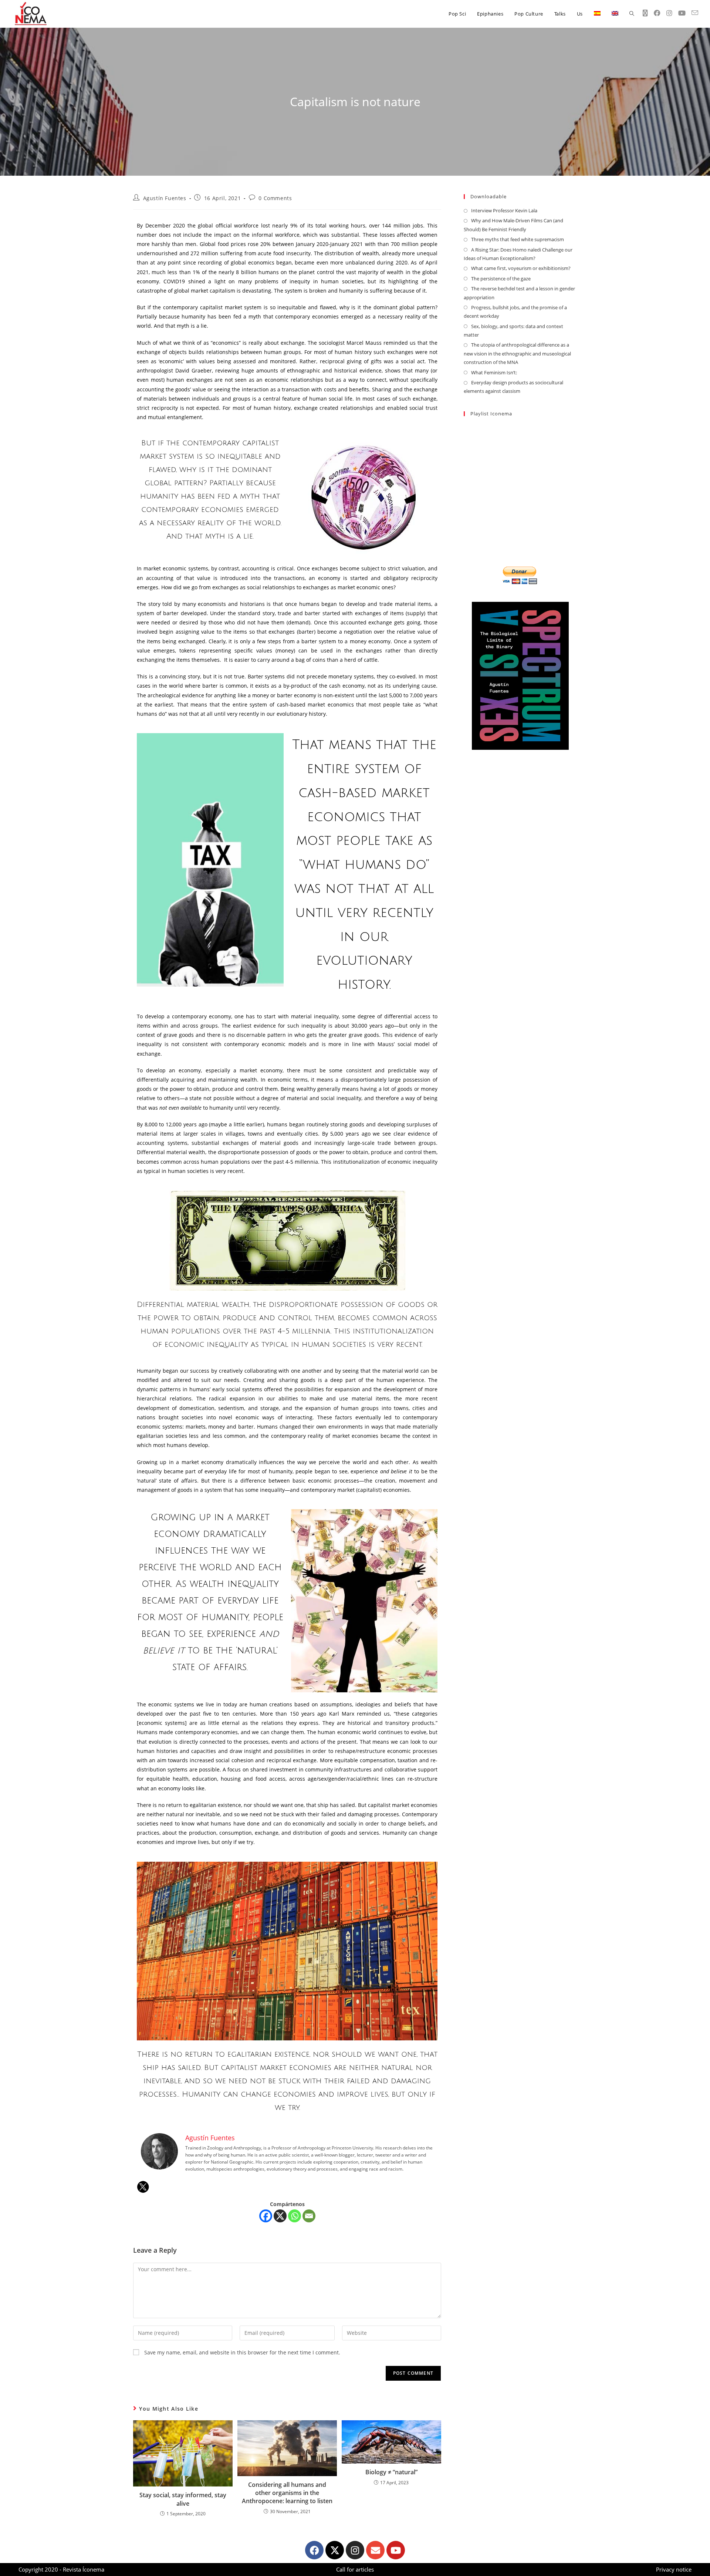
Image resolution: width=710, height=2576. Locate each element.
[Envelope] (375, 2550)
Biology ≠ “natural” (391, 2472)
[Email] (309, 2216)
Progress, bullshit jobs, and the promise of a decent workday (515, 312)
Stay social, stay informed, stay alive (183, 2499)
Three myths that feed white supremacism (518, 239)
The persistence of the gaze (501, 279)
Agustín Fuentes (165, 198)
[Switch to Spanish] (597, 14)
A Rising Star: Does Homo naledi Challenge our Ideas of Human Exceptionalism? (518, 254)
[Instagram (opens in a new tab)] (669, 13)
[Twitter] (143, 2187)
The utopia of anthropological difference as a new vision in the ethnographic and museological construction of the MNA (517, 353)
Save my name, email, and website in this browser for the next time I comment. (242, 2352)
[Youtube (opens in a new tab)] (682, 13)
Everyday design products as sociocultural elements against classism (513, 387)
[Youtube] (396, 2550)
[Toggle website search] (632, 14)
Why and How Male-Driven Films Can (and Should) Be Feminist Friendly (513, 225)
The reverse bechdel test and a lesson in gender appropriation (519, 293)
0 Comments (275, 198)
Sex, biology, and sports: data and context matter (513, 331)
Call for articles (355, 2569)
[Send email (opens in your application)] (695, 13)
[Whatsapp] (295, 2216)
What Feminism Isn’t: (494, 372)
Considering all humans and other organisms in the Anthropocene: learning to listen (287, 2493)
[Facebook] (266, 2216)
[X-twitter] (335, 2550)
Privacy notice (674, 2569)
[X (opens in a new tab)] (645, 13)
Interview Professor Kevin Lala (504, 210)
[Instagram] (355, 2550)
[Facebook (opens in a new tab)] (657, 13)
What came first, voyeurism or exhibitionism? (521, 268)
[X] (280, 2216)
